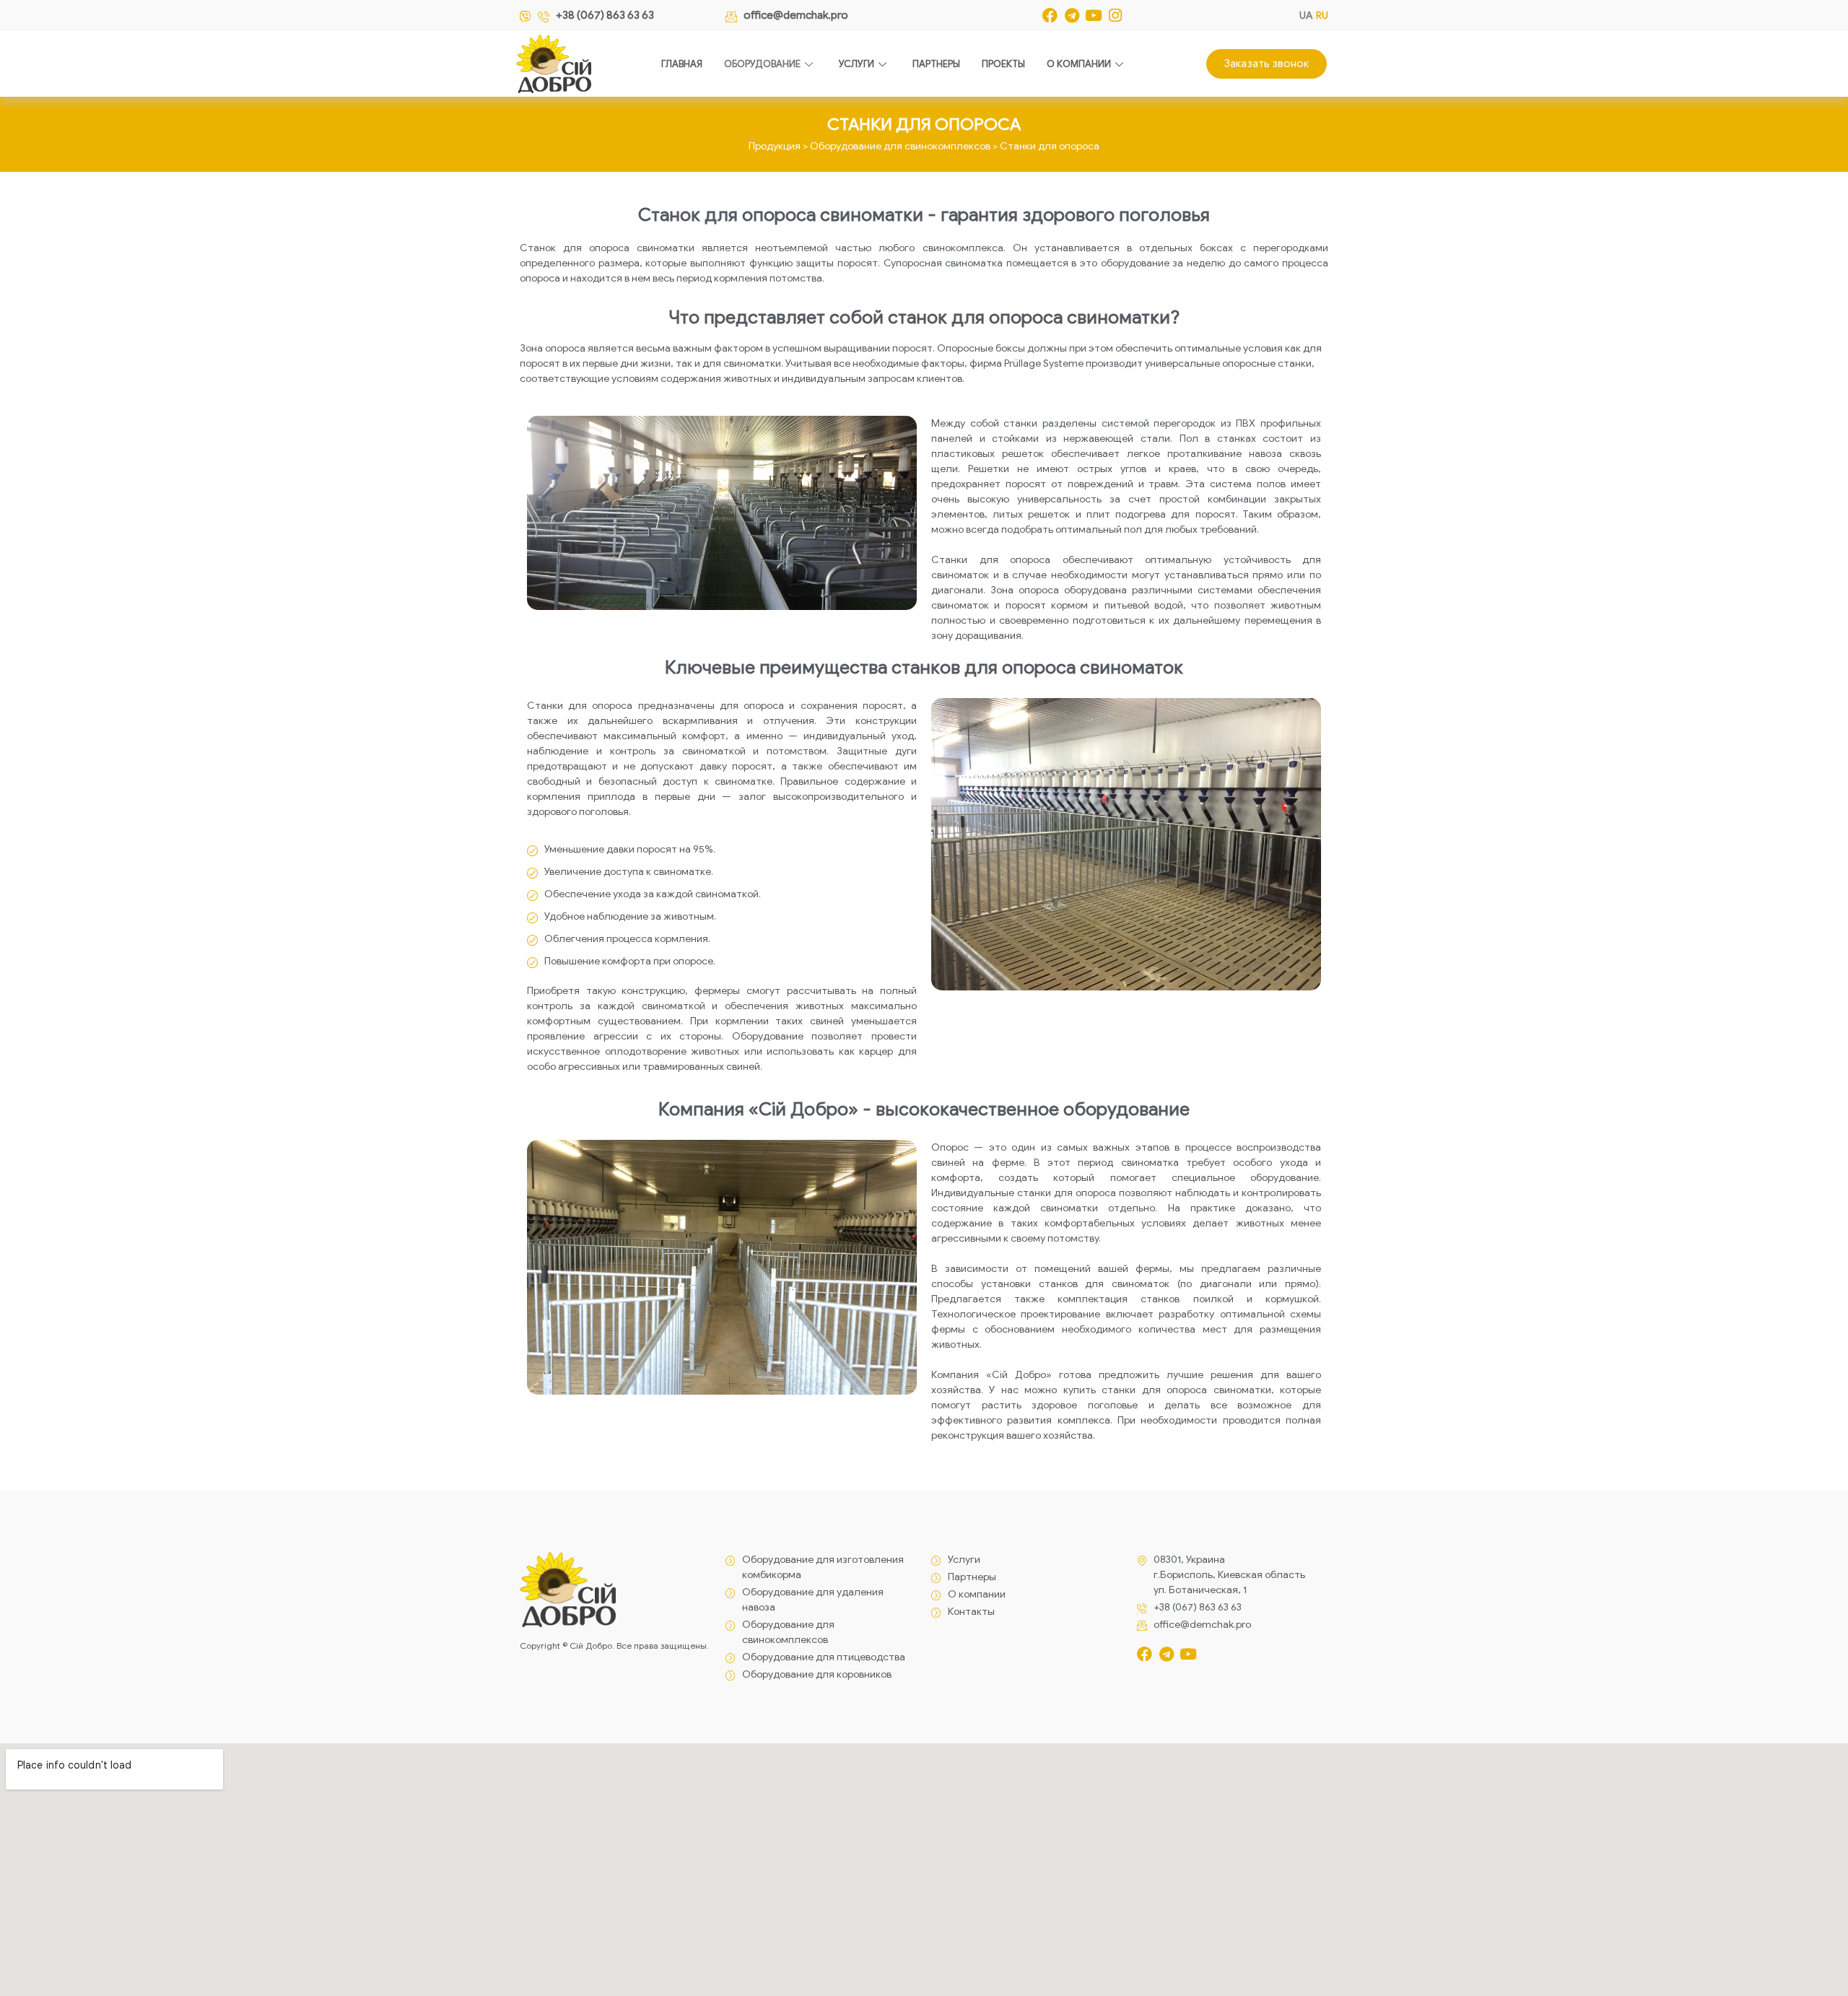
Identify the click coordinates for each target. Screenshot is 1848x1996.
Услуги (857, 64)
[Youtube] (1093, 16)
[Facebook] (1050, 16)
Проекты (1003, 64)
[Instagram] (1115, 16)
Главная (682, 64)
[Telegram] (1072, 16)
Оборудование (762, 64)
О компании (1079, 64)
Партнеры (936, 64)
